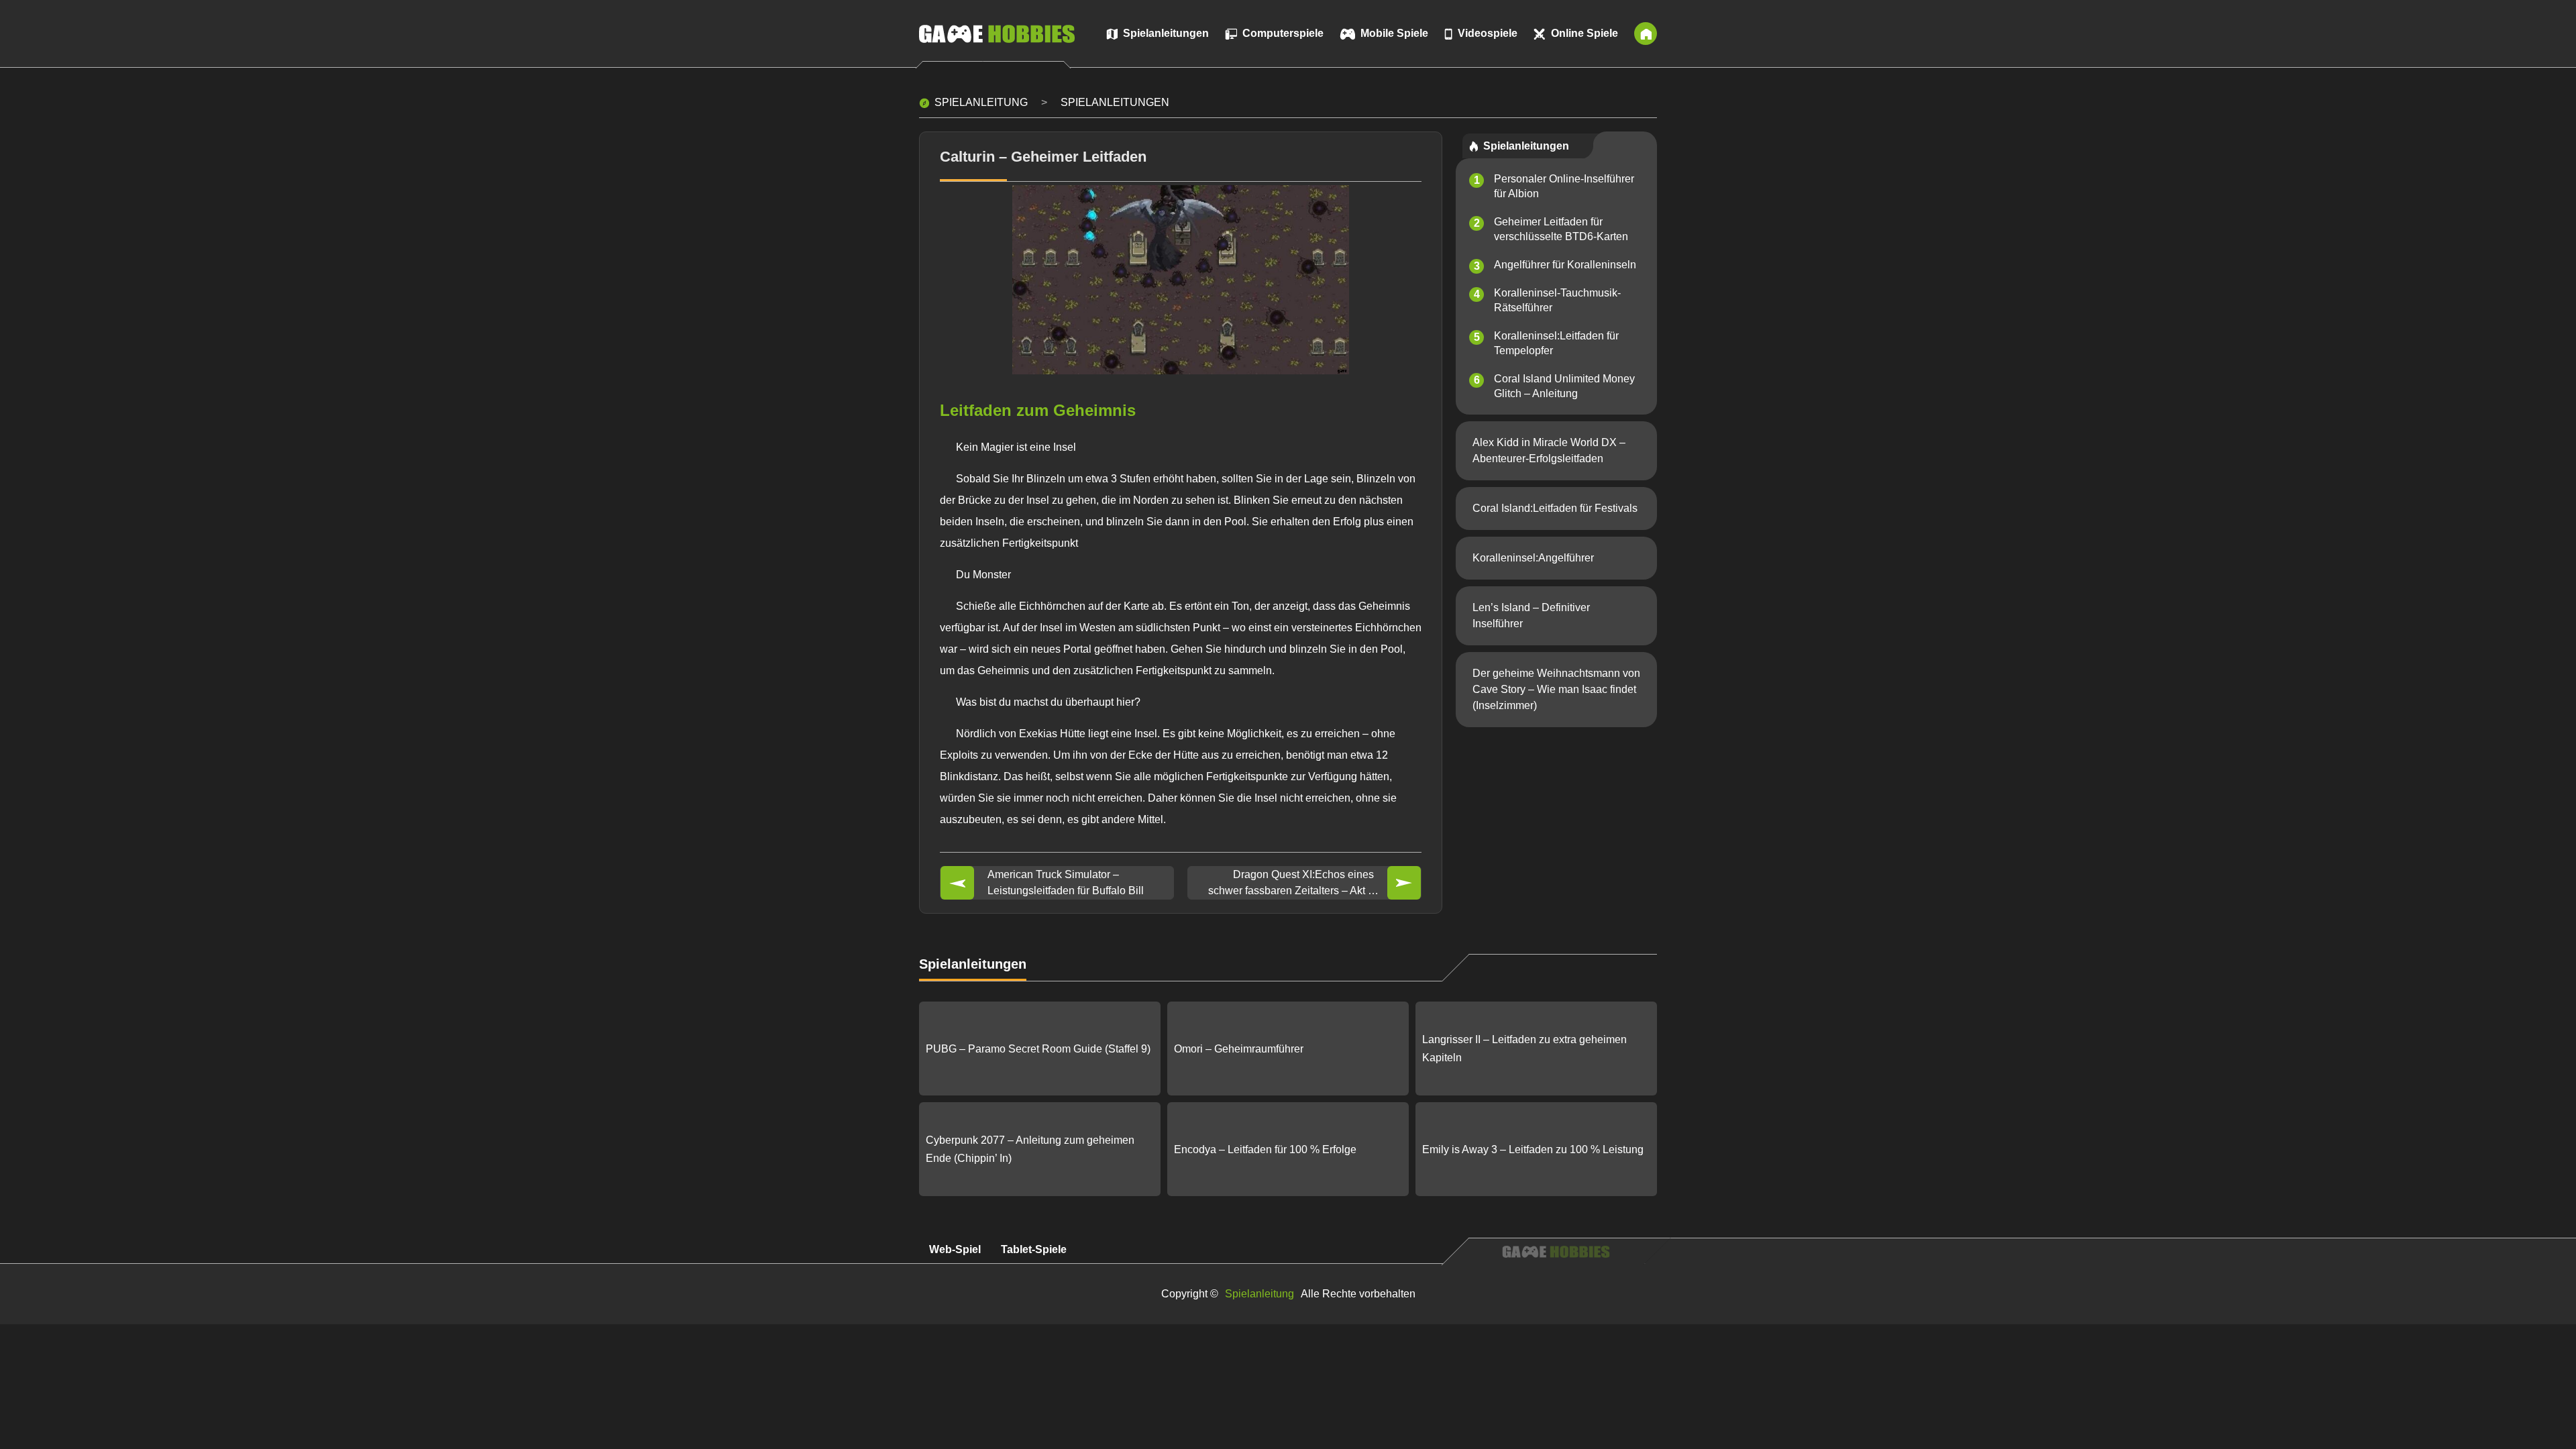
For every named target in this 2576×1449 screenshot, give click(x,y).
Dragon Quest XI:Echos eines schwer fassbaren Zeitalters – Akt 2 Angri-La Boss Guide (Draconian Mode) (1291, 884)
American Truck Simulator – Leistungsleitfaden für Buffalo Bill (1066, 882)
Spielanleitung (981, 102)
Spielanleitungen (1115, 102)
